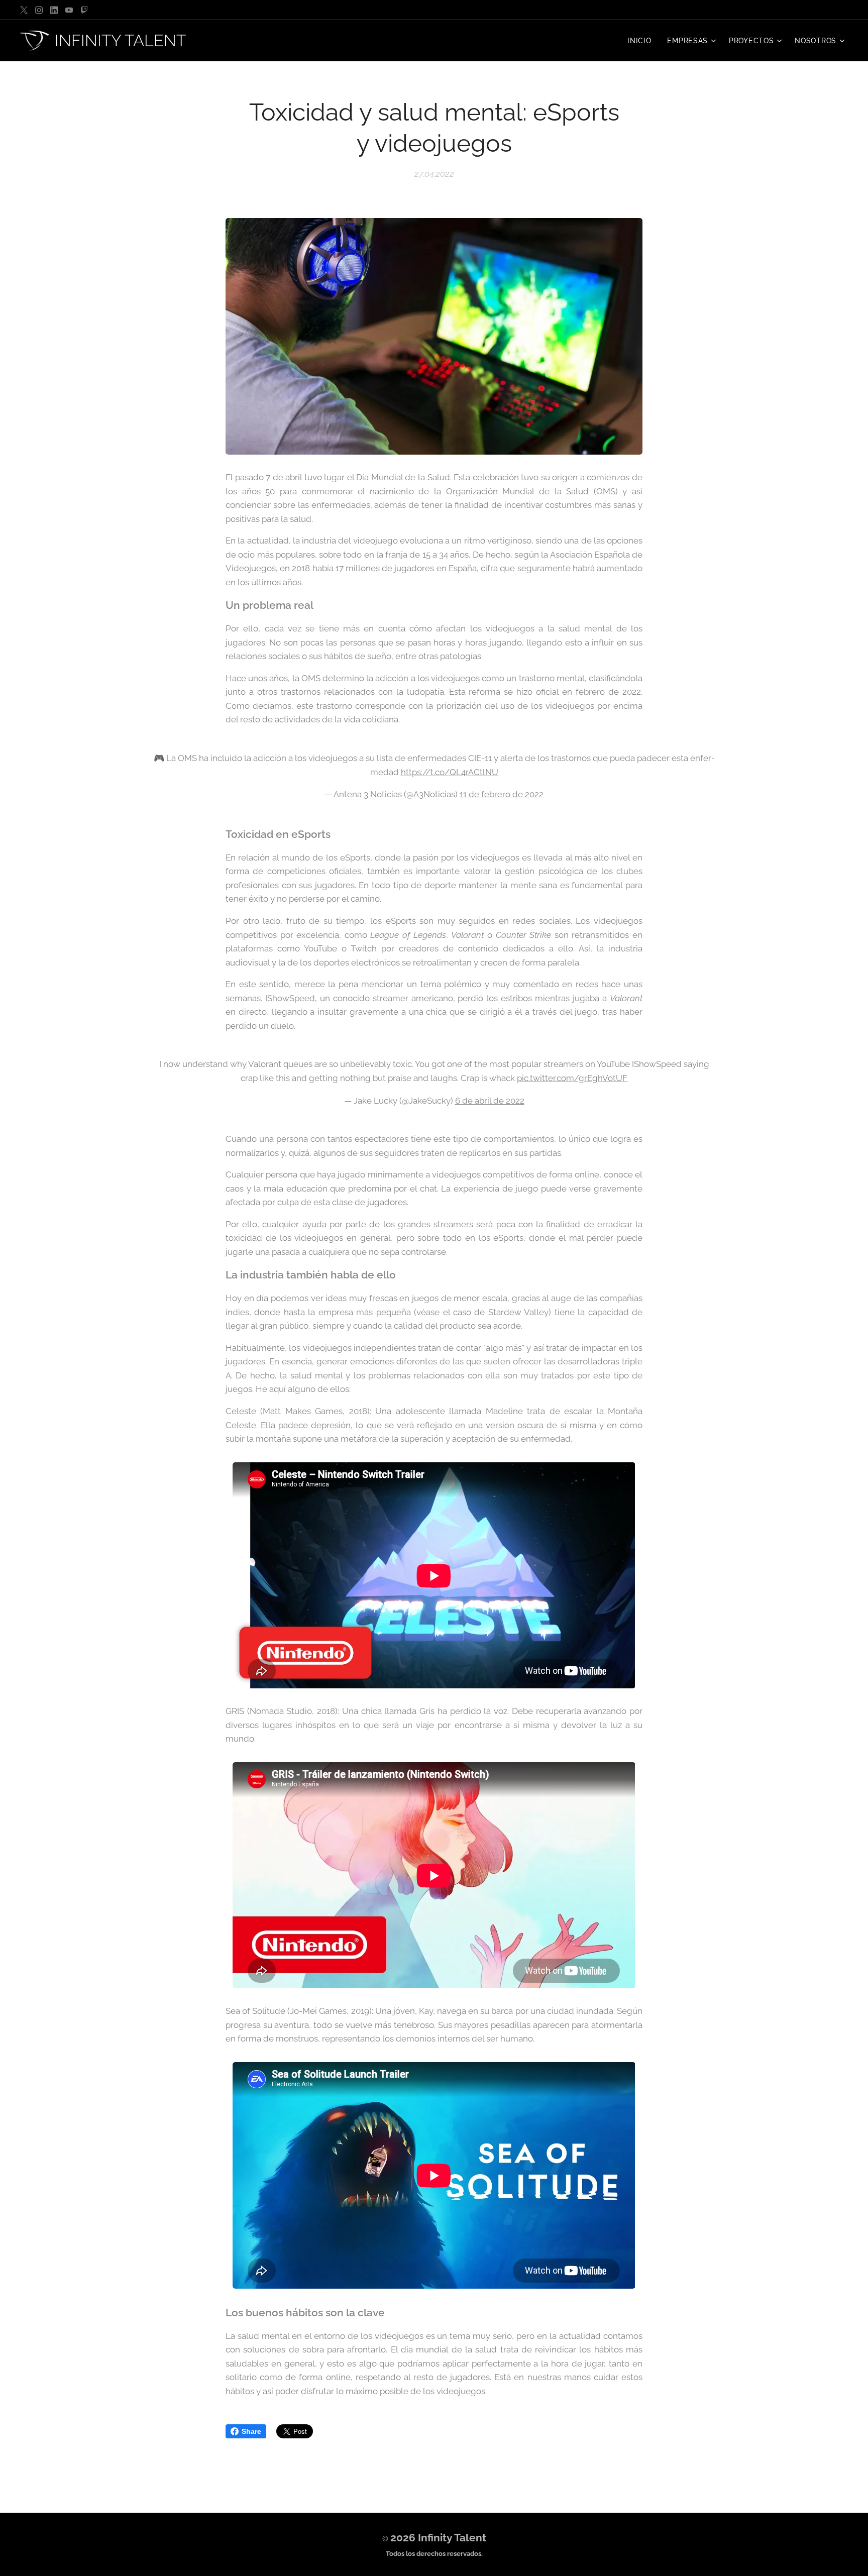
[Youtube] (69, 10)
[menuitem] (642, 41)
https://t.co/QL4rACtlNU (450, 772)
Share (251, 2431)
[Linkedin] (54, 10)
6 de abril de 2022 (490, 1101)
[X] (24, 10)
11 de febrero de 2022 (502, 794)
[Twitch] (84, 10)
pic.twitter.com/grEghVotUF (572, 1078)
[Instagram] (39, 10)
